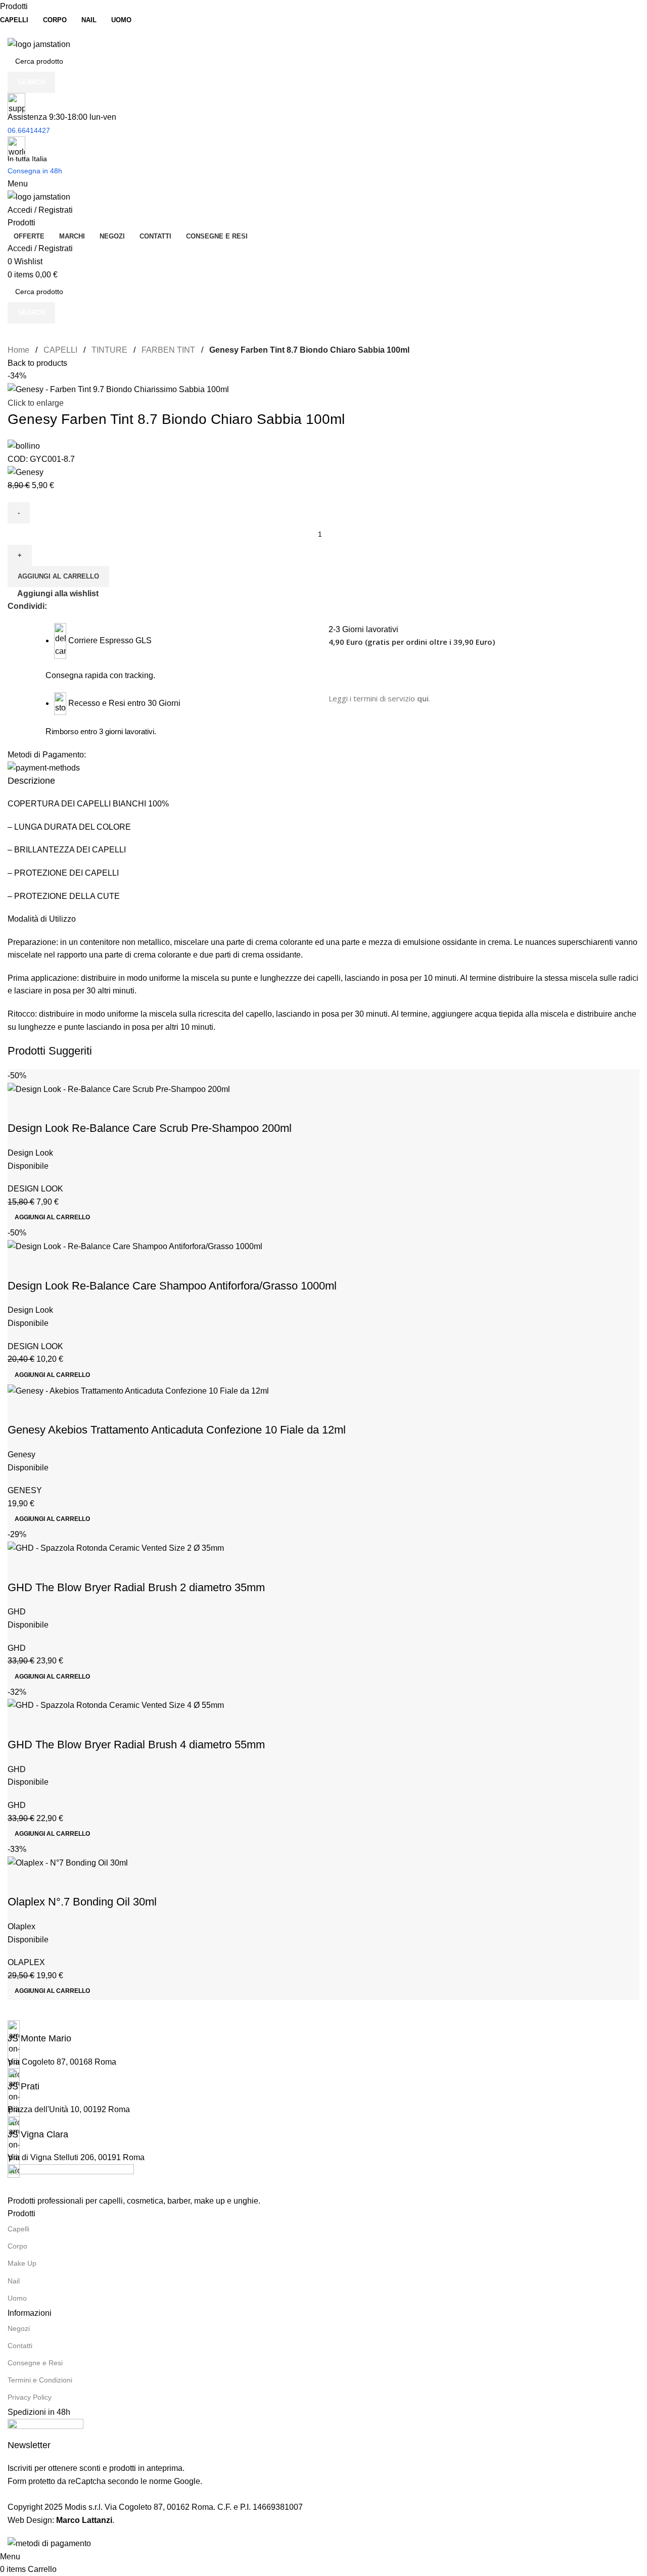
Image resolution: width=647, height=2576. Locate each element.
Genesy (21, 1454)
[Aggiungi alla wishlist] (48, 1108)
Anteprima (20, 1108)
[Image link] (71, 2179)
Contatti (20, 2346)
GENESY (25, 1490)
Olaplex (21, 1926)
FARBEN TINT (168, 350)
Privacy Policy (30, 2397)
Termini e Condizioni (40, 2380)
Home (18, 350)
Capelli (18, 2229)
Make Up (22, 2263)
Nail (14, 2281)
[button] (52, 1217)
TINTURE (109, 350)
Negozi (19, 2328)
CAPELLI (60, 350)
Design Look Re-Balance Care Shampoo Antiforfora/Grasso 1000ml (172, 1286)
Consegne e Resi (35, 2363)
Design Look (30, 1153)
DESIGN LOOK (35, 1189)
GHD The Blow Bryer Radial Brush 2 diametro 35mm (136, 1587)
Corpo (17, 2246)
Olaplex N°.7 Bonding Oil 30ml (82, 1902)
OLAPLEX (26, 1962)
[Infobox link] (323, 2033)
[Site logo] (39, 44)
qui (423, 698)
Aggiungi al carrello (58, 576)
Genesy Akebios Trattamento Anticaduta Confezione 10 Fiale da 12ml (177, 1430)
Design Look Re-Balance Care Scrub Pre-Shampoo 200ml (150, 1128)
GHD (17, 1612)
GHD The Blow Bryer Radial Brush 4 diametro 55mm (136, 1745)
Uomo (17, 2298)
